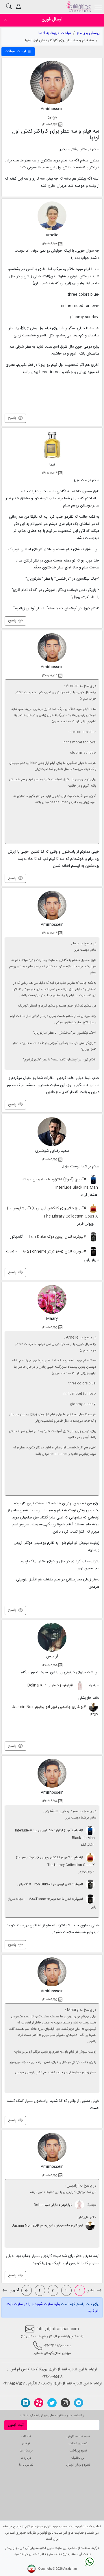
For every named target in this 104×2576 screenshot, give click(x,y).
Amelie (52, 235)
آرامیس (52, 1657)
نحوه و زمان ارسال (78, 2465)
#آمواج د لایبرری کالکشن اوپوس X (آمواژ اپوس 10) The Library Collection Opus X (52, 1212)
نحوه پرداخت (78, 2451)
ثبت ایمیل (16, 2425)
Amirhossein (52, 109)
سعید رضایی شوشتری (52, 1151)
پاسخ (13, 418)
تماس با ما (26, 2465)
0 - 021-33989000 (57, 2346)
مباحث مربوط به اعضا (55, 33)
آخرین (14, 2290)
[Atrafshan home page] (79, 7)
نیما (52, 465)
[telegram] (79, 2403)
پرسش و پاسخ (88, 33)
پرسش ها (26, 2451)
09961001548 (52, 2377)
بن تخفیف (78, 2458)
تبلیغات (26, 2437)
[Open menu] (99, 6)
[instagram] (65, 2403)
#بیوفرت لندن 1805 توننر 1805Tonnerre (54, 1252)
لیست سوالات (16, 51)
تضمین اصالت (78, 2444)
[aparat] (39, 2403)
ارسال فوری (52, 19)
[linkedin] (25, 2403)
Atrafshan (70, 2569)
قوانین (26, 2444)
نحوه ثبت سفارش (78, 2437)
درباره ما (26, 2458)
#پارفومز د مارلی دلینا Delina (51, 1685)
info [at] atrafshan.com (57, 2329)
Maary (52, 1319)
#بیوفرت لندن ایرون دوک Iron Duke (58, 1237)
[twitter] (52, 2403)
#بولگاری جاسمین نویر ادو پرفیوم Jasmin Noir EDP (55, 1711)
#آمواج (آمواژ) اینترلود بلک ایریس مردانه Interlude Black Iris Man (60, 1184)
